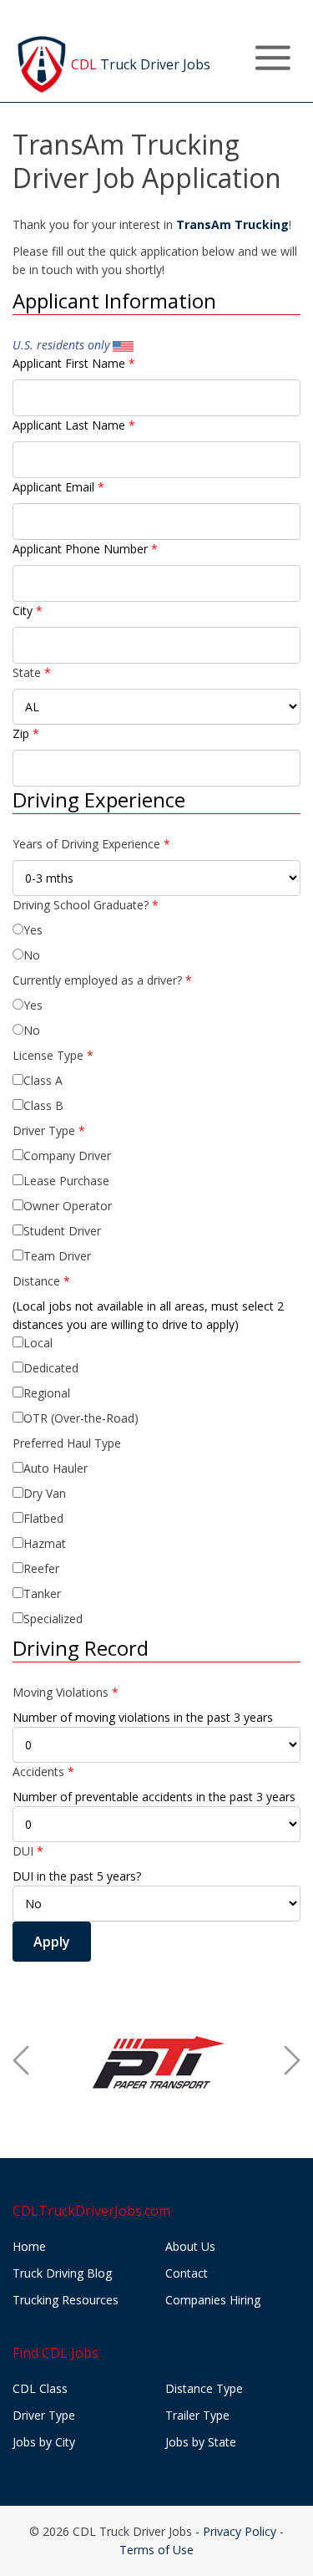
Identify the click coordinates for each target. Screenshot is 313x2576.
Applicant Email (58, 487)
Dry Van (45, 1493)
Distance (41, 1281)
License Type (53, 1055)
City (28, 611)
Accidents (43, 1772)
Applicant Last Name (74, 425)
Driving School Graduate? (86, 905)
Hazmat (45, 1543)
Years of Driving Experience (91, 844)
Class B (43, 1105)
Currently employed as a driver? (102, 980)
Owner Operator (68, 1206)
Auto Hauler (56, 1468)
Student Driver (62, 1231)
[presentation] (21, 2060)
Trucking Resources (66, 2300)
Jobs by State (201, 2442)
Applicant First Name (74, 363)
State (32, 672)
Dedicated (51, 1368)
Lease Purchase (66, 1181)
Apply (52, 1942)
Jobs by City (44, 2442)
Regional (47, 1393)
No (32, 955)
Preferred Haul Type (67, 1443)
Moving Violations (66, 1692)
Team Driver (57, 1256)
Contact (187, 2273)
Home (29, 2246)
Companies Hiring (213, 2300)
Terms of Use (156, 2550)
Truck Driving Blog (62, 2273)
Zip (26, 733)
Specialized (53, 1619)
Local (38, 1343)
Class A (43, 1080)
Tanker (42, 1593)
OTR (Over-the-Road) (81, 1418)
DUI (28, 1851)
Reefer (41, 1568)
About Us (190, 2246)
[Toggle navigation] (273, 58)
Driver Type (49, 1130)
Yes (33, 930)
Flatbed (43, 1518)
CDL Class (40, 2388)
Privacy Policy (240, 2531)
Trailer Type (197, 2415)
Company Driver (67, 1156)
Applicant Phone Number (85, 549)
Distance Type (204, 2388)
